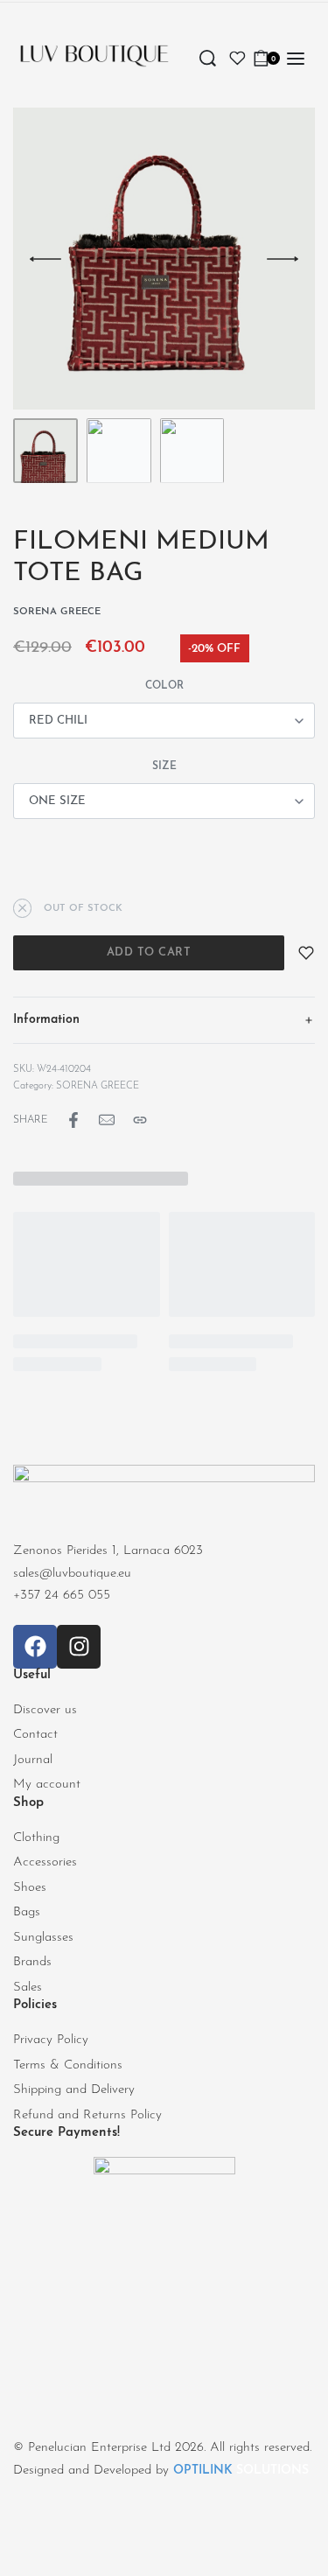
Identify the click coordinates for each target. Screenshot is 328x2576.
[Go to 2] (119, 451)
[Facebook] (35, 1647)
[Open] (237, 58)
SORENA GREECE (98, 1086)
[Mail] (107, 1120)
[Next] (283, 259)
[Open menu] (296, 59)
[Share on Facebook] (73, 1120)
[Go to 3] (192, 451)
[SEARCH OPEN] (208, 58)
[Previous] (45, 259)
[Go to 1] (45, 451)
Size (164, 766)
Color (164, 686)
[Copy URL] (140, 1120)
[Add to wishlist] (306, 953)
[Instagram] (79, 1647)
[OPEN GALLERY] (164, 259)
